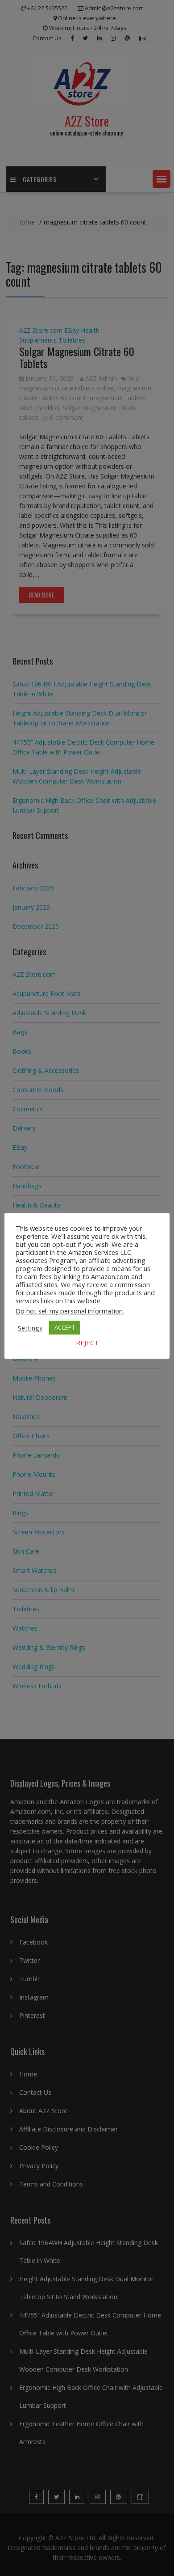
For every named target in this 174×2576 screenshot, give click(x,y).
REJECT (87, 1343)
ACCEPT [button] (65, 1327)
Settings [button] (30, 1328)
